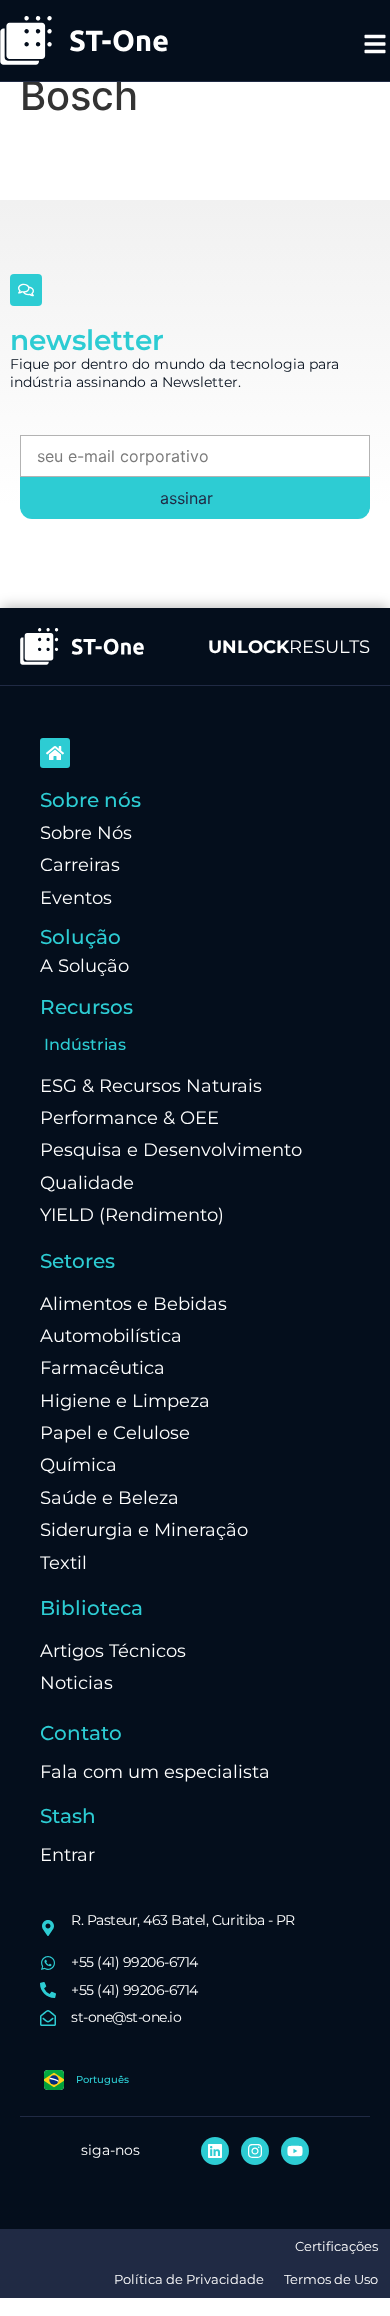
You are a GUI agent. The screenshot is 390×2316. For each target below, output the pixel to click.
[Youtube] (295, 2151)
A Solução (84, 965)
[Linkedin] (215, 2151)
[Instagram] (255, 2151)
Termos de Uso (331, 2279)
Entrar (67, 1854)
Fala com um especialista (155, 1771)
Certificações (336, 2246)
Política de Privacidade (189, 2279)
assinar (186, 498)
